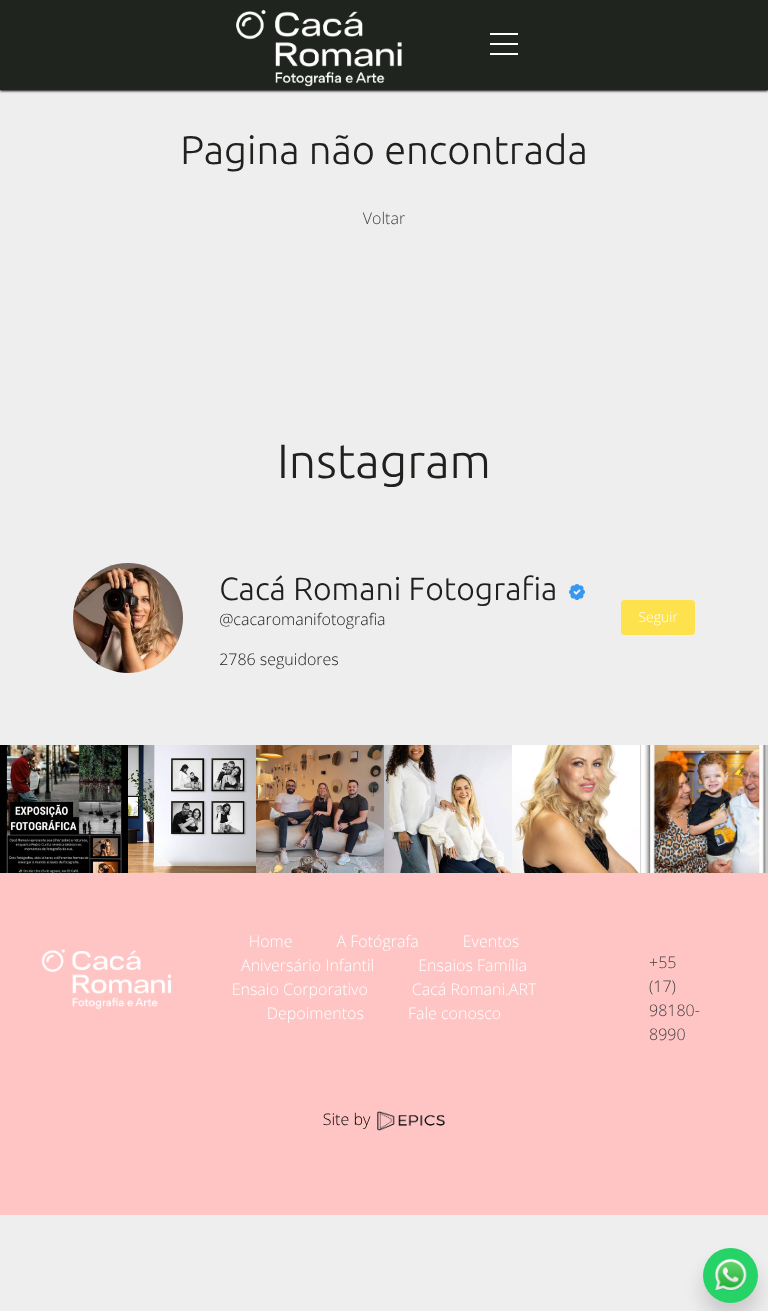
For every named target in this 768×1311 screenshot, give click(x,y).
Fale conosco (454, 1013)
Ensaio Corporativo (300, 989)
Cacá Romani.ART (474, 989)
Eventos (491, 941)
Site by (349, 1119)
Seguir (657, 617)
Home (271, 941)
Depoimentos (315, 1013)
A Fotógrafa (377, 941)
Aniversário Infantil (307, 965)
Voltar (384, 218)
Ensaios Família (472, 965)
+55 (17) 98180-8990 (674, 998)
